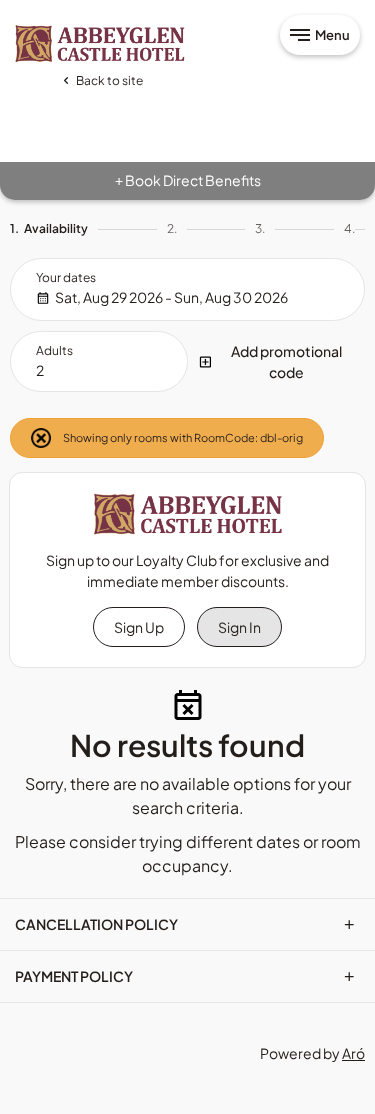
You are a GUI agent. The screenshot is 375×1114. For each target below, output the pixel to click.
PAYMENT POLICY (185, 976)
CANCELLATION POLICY (185, 924)
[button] (277, 362)
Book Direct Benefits (188, 180)
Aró (353, 1053)
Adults (54, 350)
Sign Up (139, 627)
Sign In (239, 627)
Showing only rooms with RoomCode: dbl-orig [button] (182, 437)
